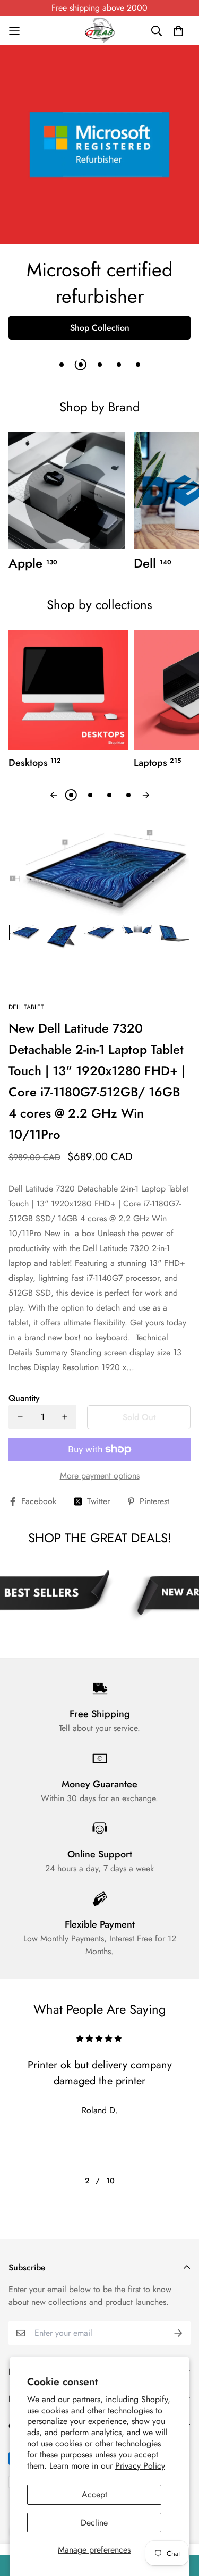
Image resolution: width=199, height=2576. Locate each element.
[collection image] (67, 491)
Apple (33, 563)
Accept (94, 2494)
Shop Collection (100, 328)
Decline (94, 2523)
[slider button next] (146, 795)
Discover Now (100, 302)
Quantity (24, 1398)
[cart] (178, 31)
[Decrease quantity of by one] (20, 1417)
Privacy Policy (140, 2466)
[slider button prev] (54, 795)
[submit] (178, 2333)
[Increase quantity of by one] (65, 1417)
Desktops (35, 763)
